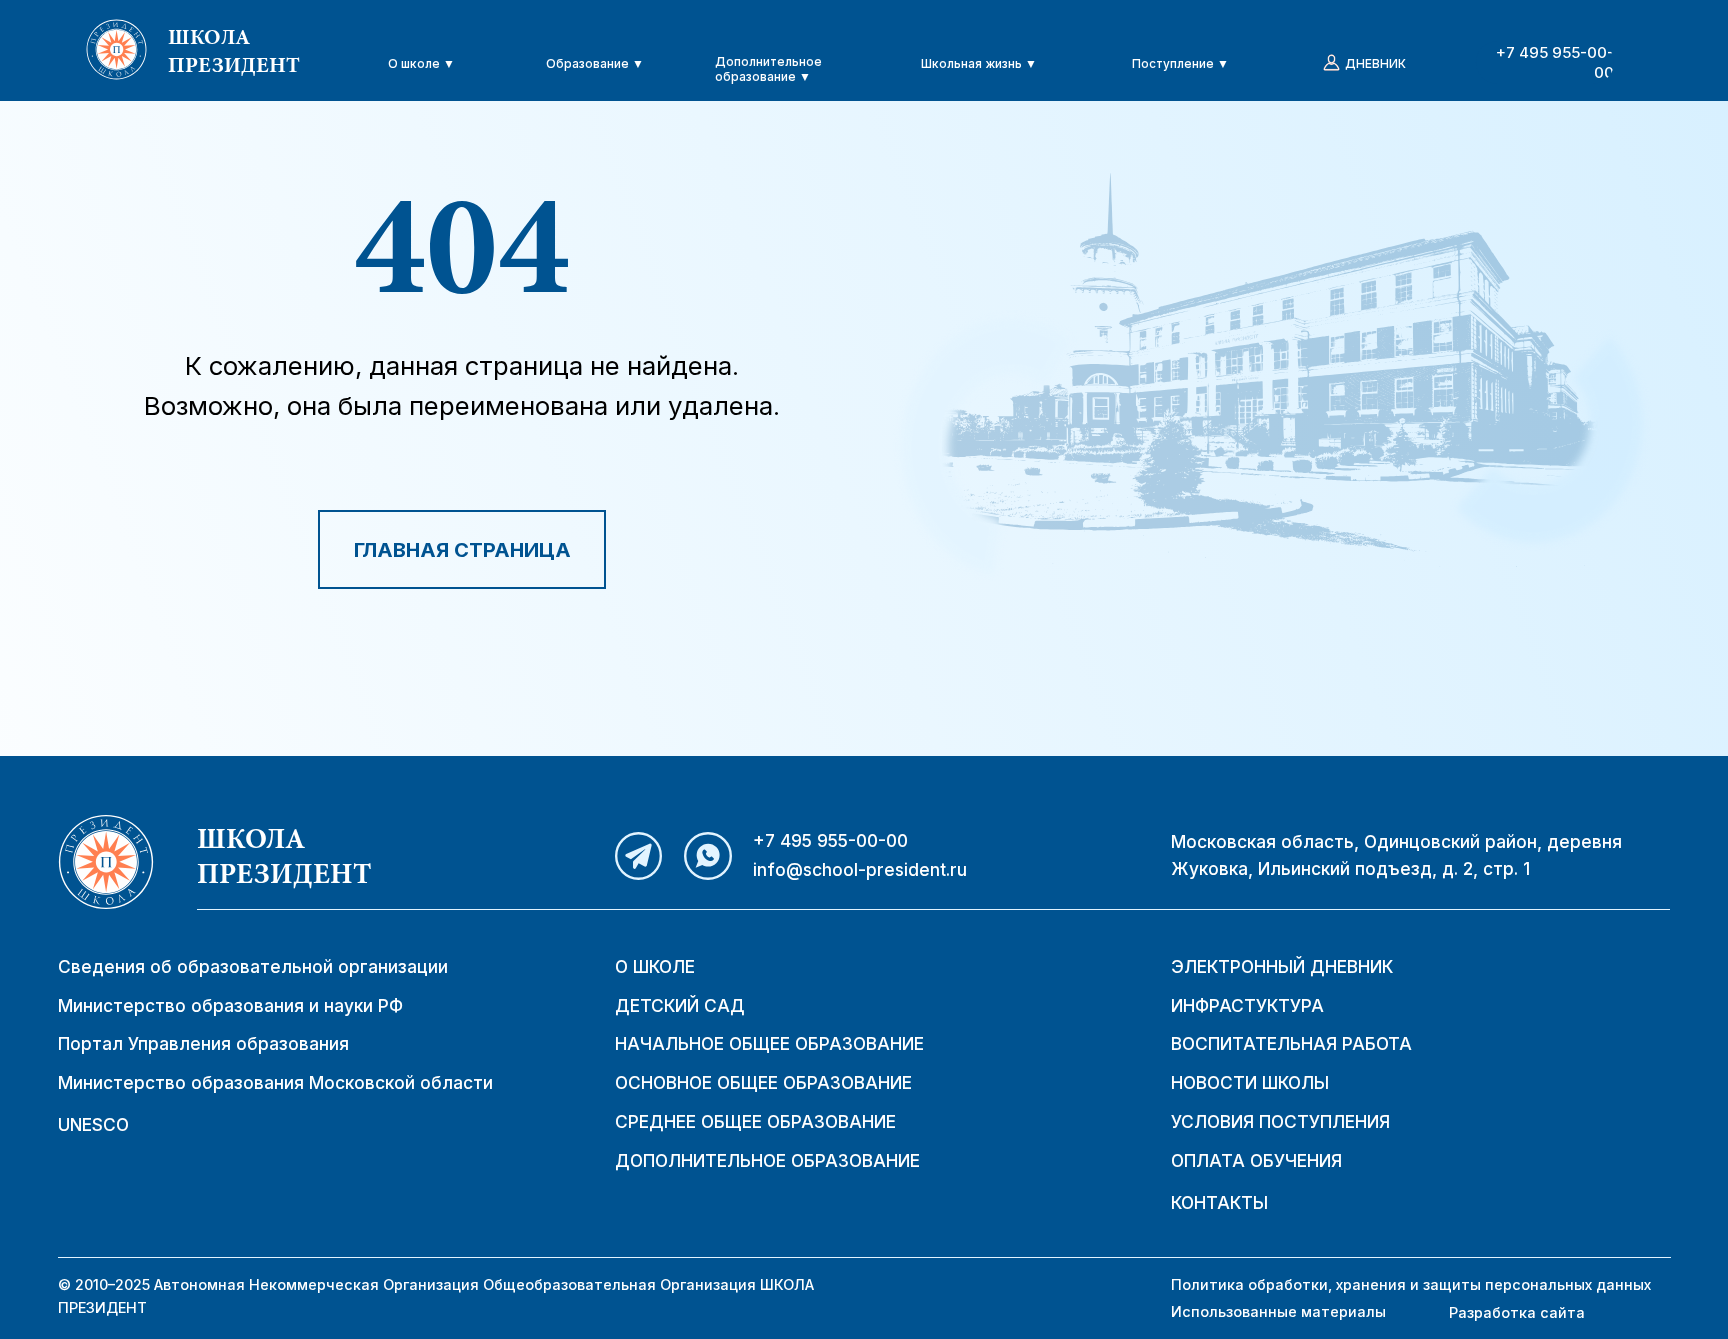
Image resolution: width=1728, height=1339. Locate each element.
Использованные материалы (1278, 1311)
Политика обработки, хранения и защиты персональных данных (1411, 1284)
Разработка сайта (1517, 1312)
